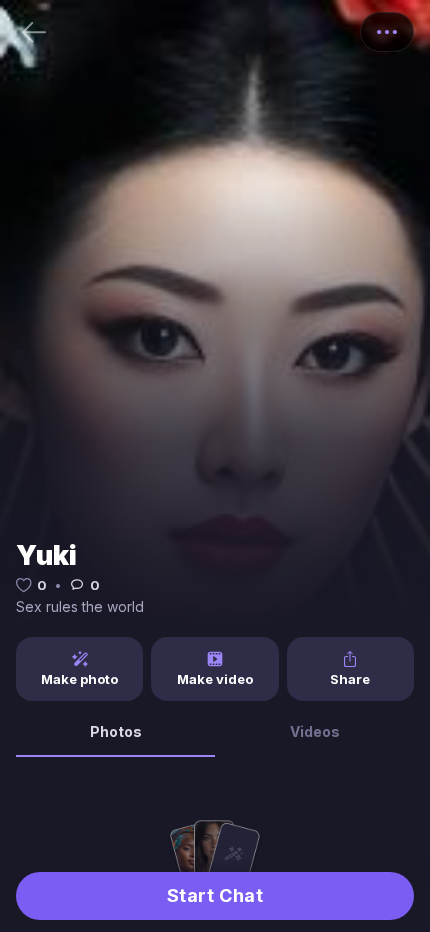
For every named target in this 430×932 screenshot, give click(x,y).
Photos (116, 731)
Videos (315, 731)
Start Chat (215, 895)
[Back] (34, 32)
